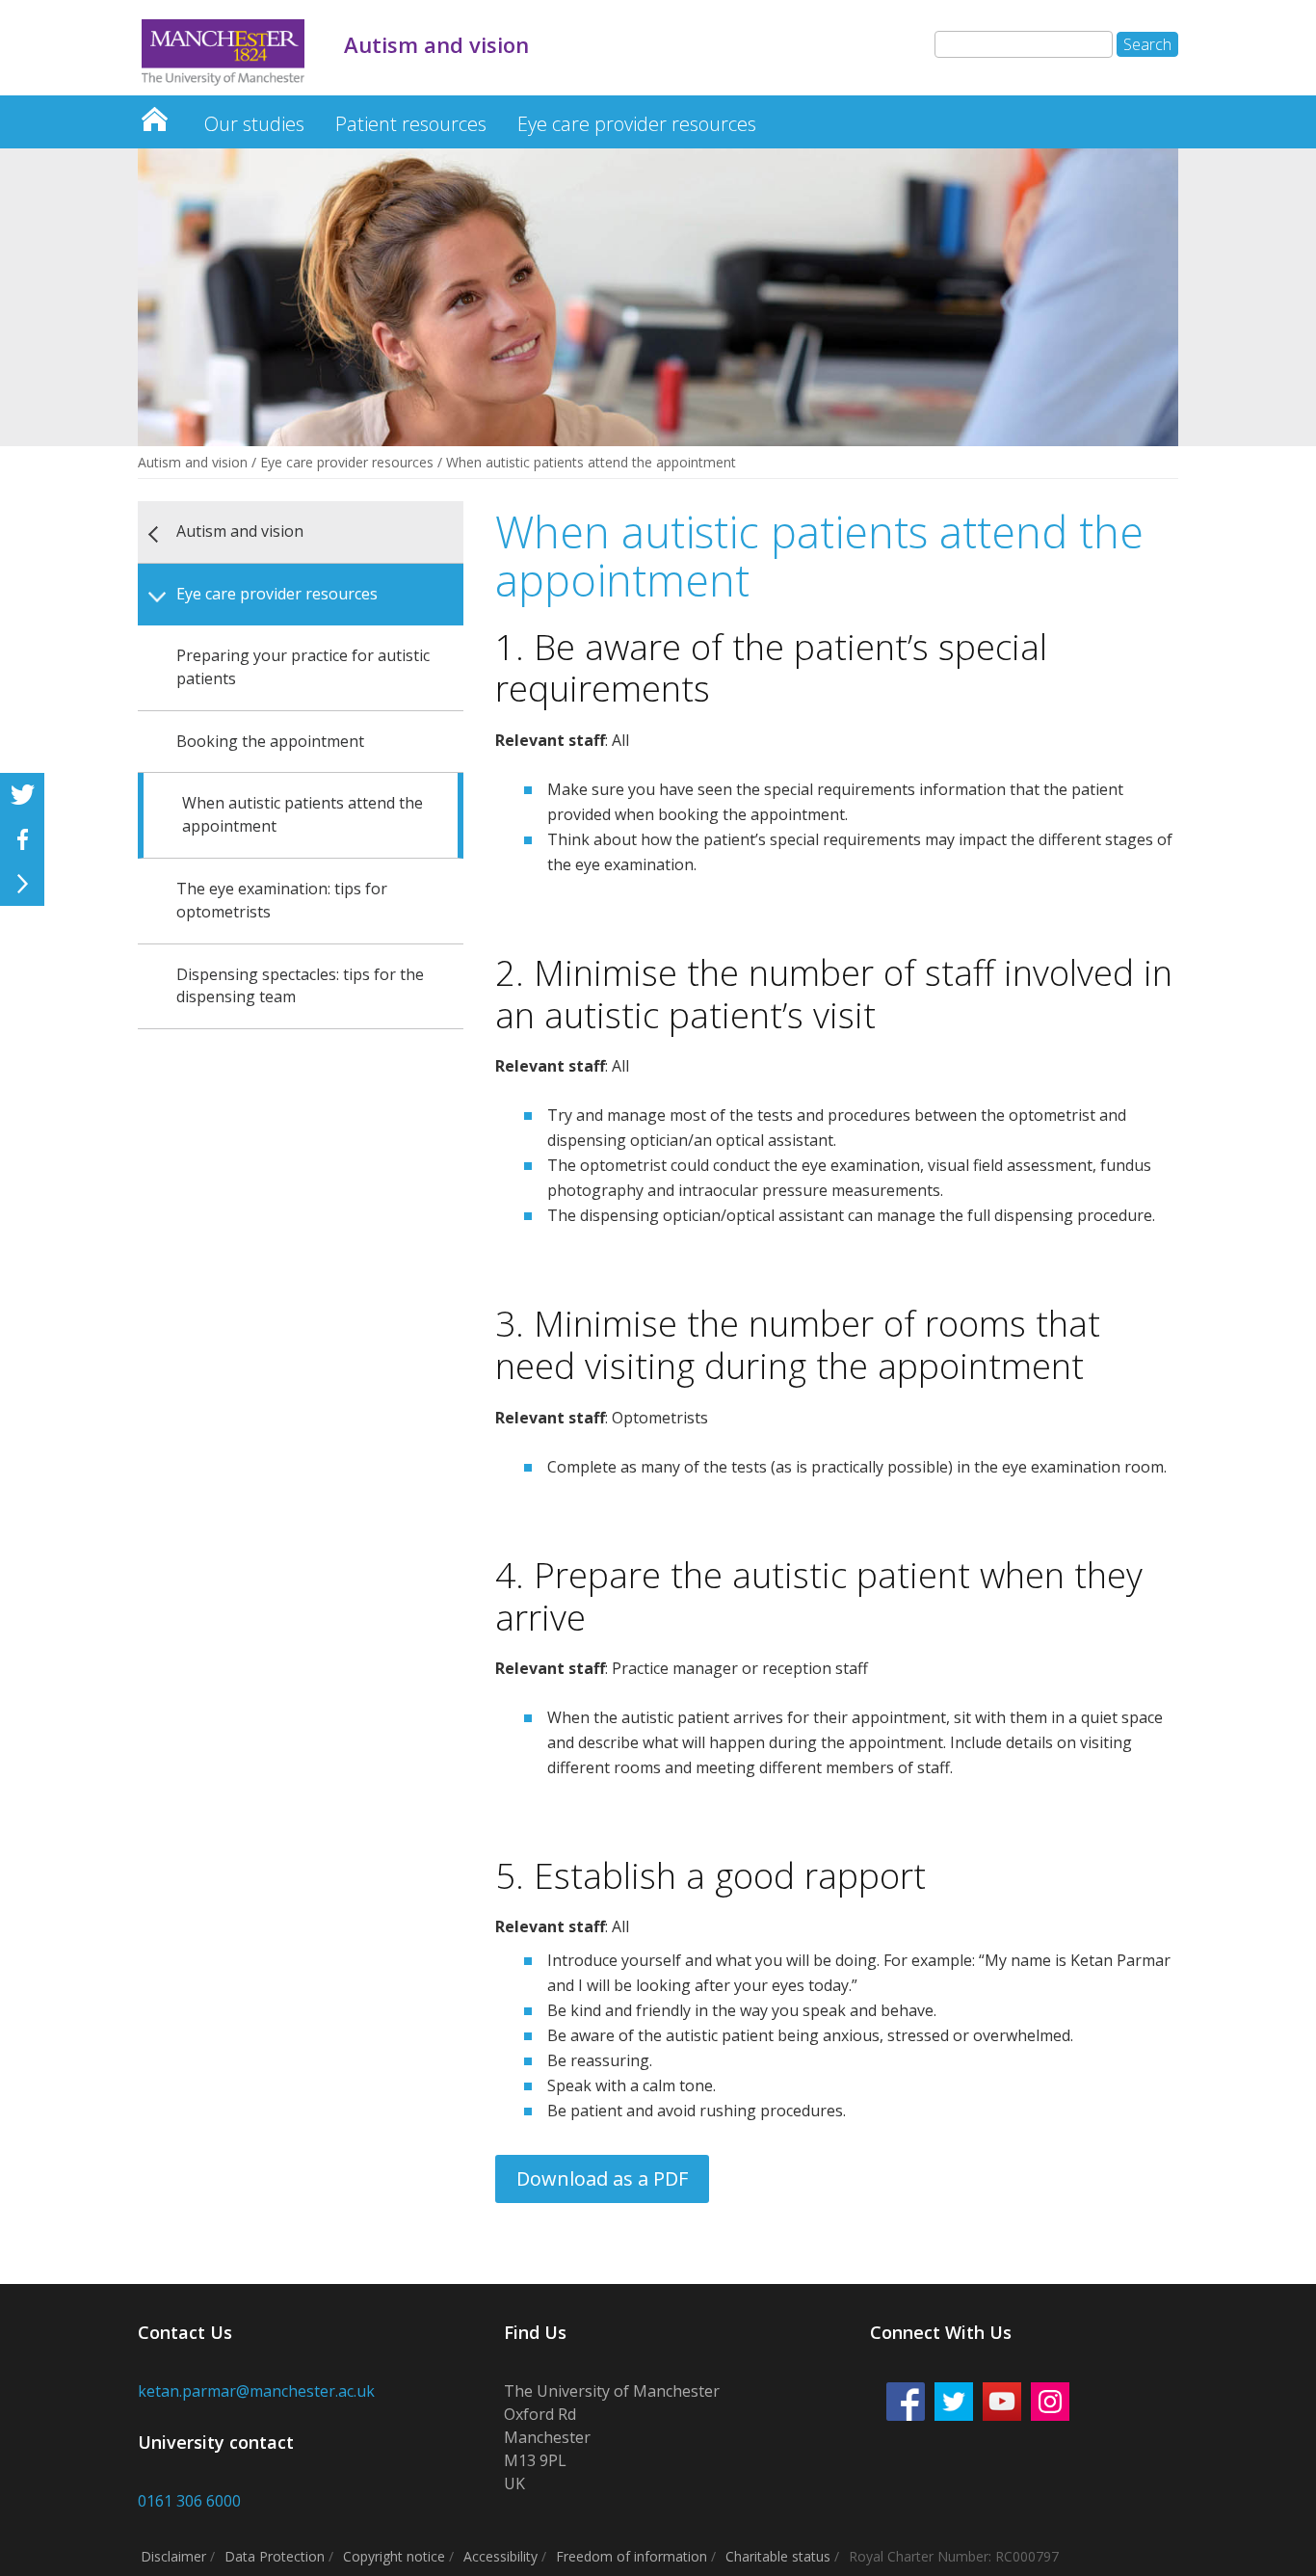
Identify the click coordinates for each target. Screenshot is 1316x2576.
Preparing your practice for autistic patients (303, 667)
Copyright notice (394, 2556)
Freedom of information (632, 2556)
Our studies (254, 124)
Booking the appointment (270, 741)
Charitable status (778, 2556)
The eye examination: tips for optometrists (282, 900)
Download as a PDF (602, 2178)
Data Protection (275, 2556)
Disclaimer (173, 2556)
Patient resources (411, 124)
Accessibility (500, 2556)
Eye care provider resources (637, 124)
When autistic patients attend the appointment (303, 814)
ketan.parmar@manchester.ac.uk (256, 2391)
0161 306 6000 (189, 2501)
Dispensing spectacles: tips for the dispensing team (300, 986)
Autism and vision (154, 114)
